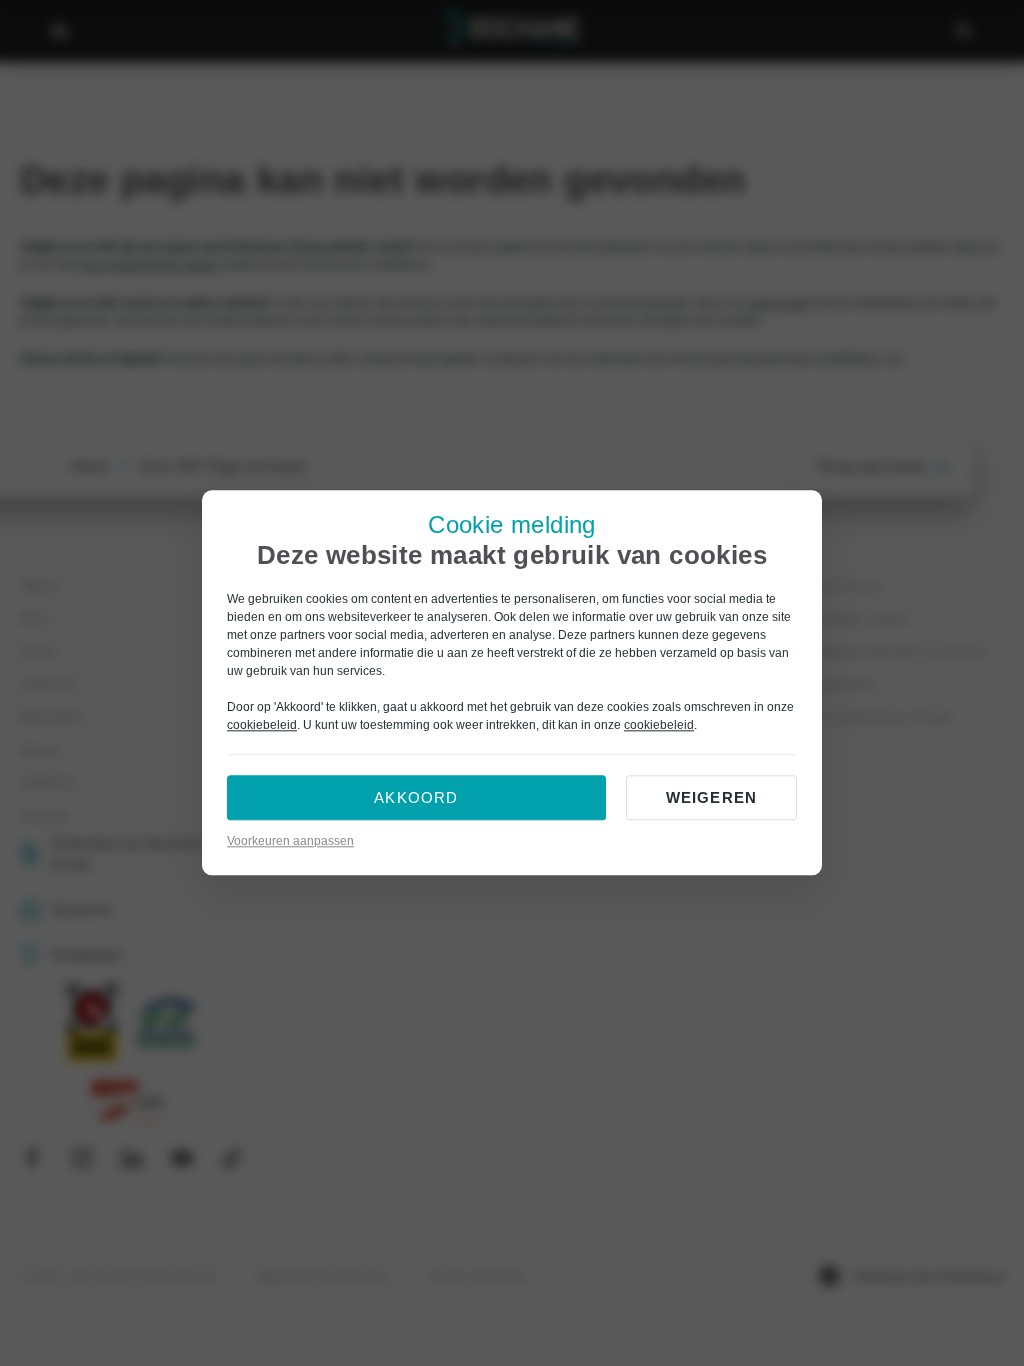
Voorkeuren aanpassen (290, 842)
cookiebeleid (262, 726)
